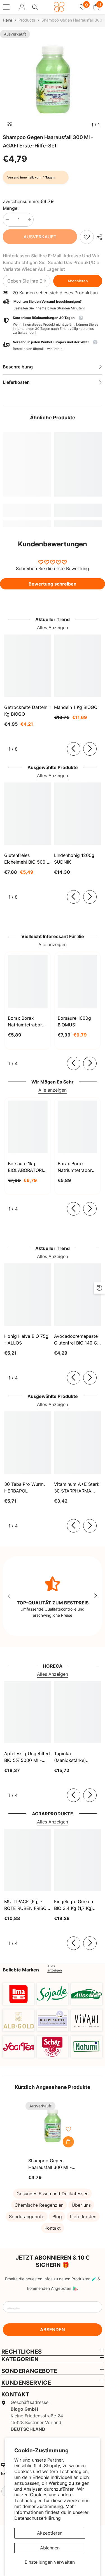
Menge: (11, 208)
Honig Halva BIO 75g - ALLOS (26, 1339)
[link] (87, 237)
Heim (7, 20)
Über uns (81, 2205)
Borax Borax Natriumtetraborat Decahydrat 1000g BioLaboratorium (77, 1167)
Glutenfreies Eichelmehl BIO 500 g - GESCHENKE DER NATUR (27, 859)
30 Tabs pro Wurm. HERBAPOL (25, 1487)
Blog (57, 2217)
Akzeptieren (50, 2533)
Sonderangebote (27, 2217)
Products (27, 20)
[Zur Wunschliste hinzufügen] (68, 2129)
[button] (53, 346)
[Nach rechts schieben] (90, 749)
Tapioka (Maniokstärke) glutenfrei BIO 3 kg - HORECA (76, 1757)
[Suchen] (35, 7)
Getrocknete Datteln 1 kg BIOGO (27, 711)
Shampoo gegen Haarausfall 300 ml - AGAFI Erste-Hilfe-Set (51, 2164)
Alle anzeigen (53, 944)
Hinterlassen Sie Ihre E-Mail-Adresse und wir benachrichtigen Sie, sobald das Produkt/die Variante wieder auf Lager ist (51, 262)
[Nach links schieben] (74, 749)
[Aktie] (98, 237)
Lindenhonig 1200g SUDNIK (74, 859)
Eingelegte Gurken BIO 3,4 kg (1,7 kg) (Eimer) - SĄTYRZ (73, 1905)
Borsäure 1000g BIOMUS (74, 1021)
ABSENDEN (53, 2330)
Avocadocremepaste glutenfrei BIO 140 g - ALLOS (77, 1340)
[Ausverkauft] (68, 2142)
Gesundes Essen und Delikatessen (53, 2194)
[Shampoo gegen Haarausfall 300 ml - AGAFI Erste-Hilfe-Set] (53, 2126)
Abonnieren (78, 281)
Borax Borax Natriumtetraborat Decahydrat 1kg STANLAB (27, 1022)
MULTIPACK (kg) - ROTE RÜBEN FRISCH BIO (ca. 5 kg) (27, 1905)
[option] (53, 80)
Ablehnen (50, 2548)
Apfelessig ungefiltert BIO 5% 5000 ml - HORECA (27, 1757)
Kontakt (53, 2228)
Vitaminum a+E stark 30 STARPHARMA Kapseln (77, 1488)
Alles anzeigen (55, 1968)
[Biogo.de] (18, 1994)
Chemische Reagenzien (39, 2205)
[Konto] (22, 7)
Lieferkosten (83, 2217)
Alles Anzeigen (53, 627)
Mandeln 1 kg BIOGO (76, 707)
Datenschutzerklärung (38, 2518)
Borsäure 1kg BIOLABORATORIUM (28, 1167)
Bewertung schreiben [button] (53, 584)
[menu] (6, 7)
